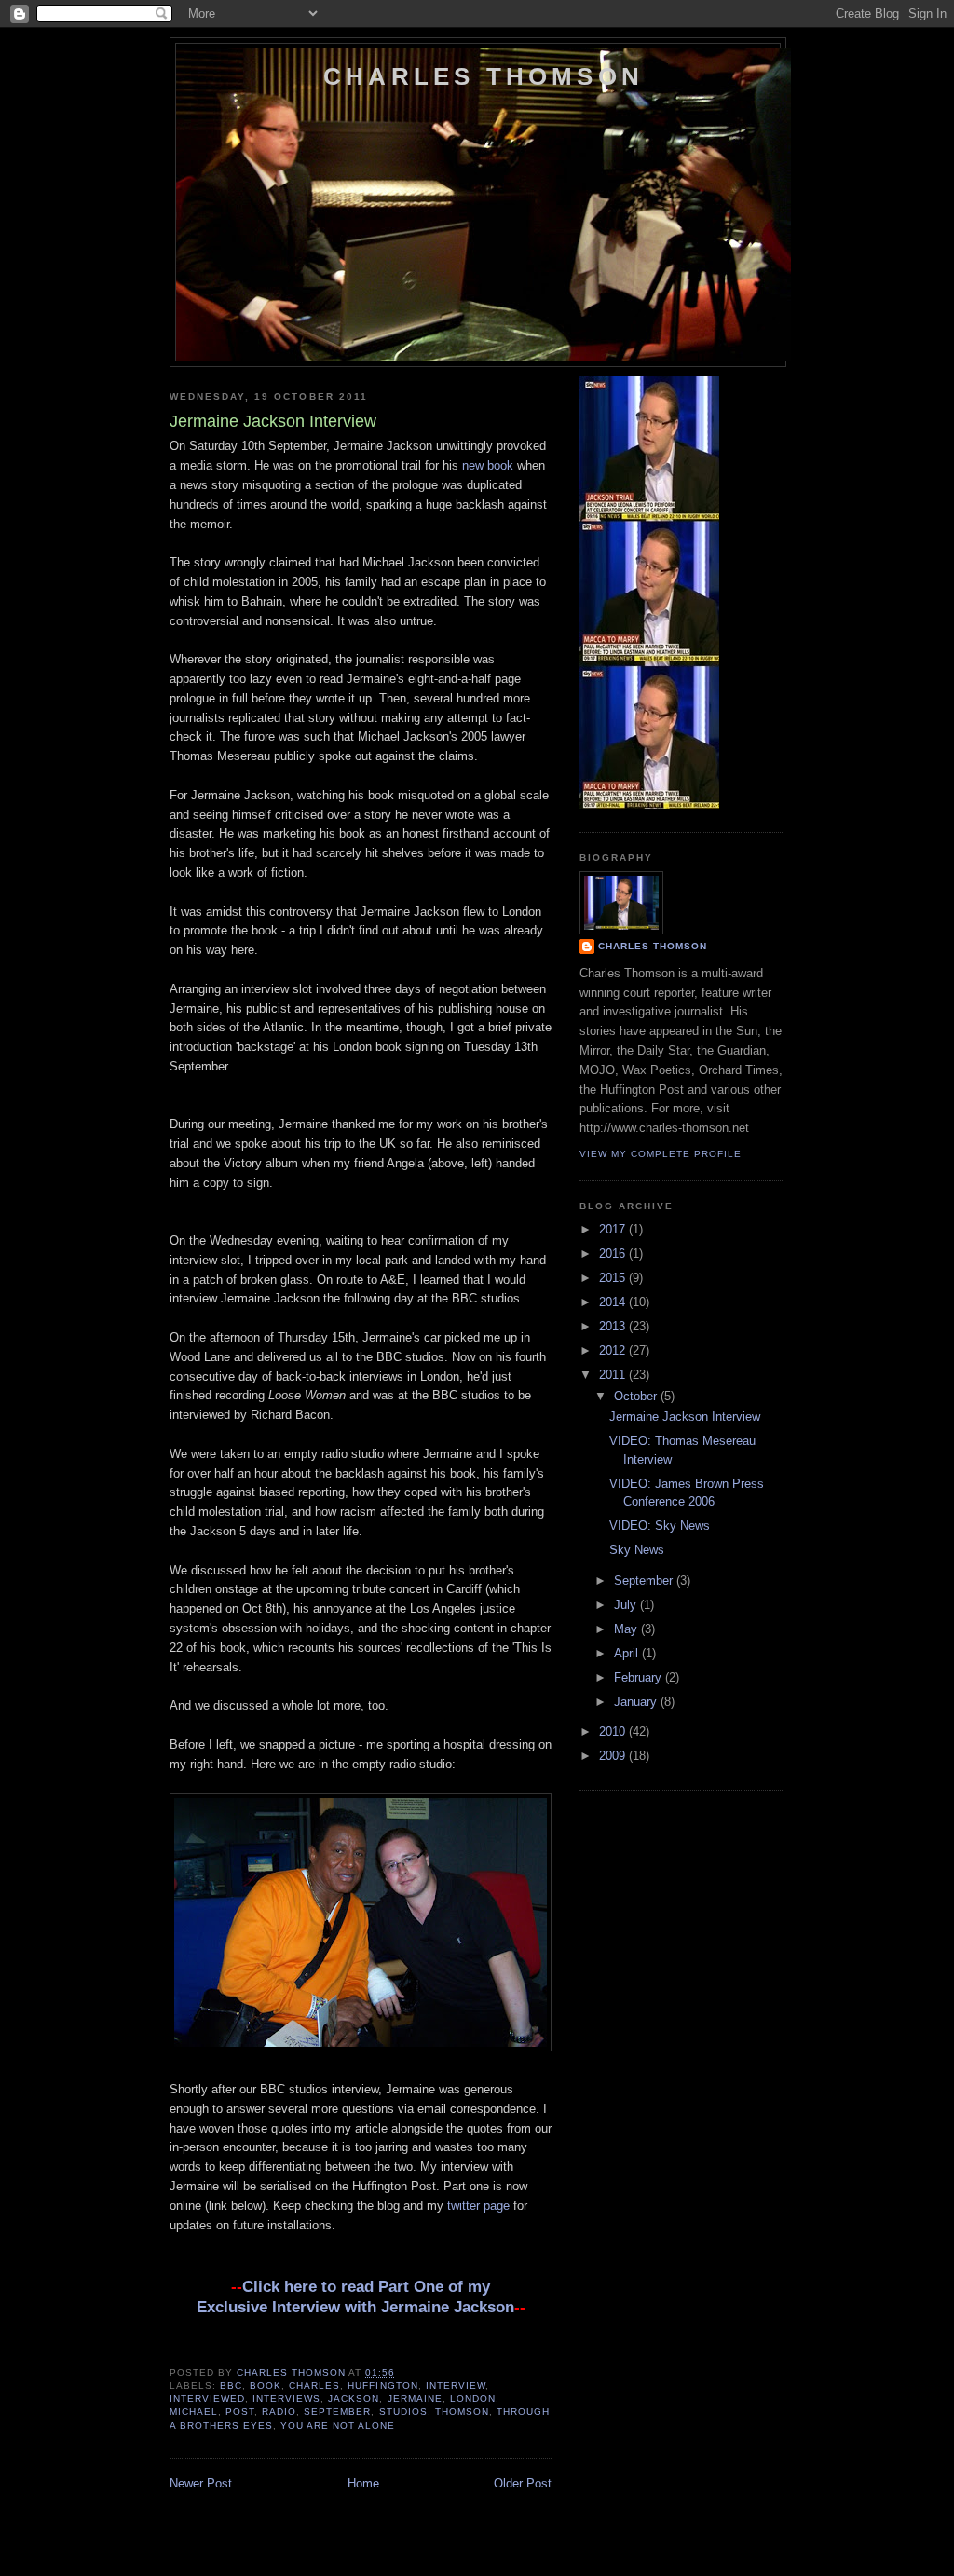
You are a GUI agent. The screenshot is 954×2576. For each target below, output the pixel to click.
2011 (614, 1375)
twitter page (478, 2206)
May (627, 1629)
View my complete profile (661, 1154)
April (628, 1653)
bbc (231, 2385)
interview (456, 2385)
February (640, 1677)
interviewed (207, 2399)
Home (363, 2483)
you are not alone (338, 2426)
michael (194, 2412)
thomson (462, 2412)
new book (488, 465)
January (637, 1702)
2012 (614, 1350)
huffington (382, 2385)
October (637, 1396)
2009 (614, 1756)
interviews (286, 2399)
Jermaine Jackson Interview (685, 1417)
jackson (354, 2399)
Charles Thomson (484, 76)
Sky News (637, 1550)
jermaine (415, 2399)
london (473, 2399)
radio (279, 2412)
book (266, 2385)
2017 (614, 1229)
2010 (614, 1731)
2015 (614, 1278)
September (645, 1581)
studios (403, 2412)
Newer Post (201, 2483)
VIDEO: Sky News (660, 1526)
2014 (614, 1302)
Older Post (523, 2483)
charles (314, 2385)
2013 (614, 1326)
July (627, 1605)
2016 (614, 1254)
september (337, 2412)
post (240, 2412)
